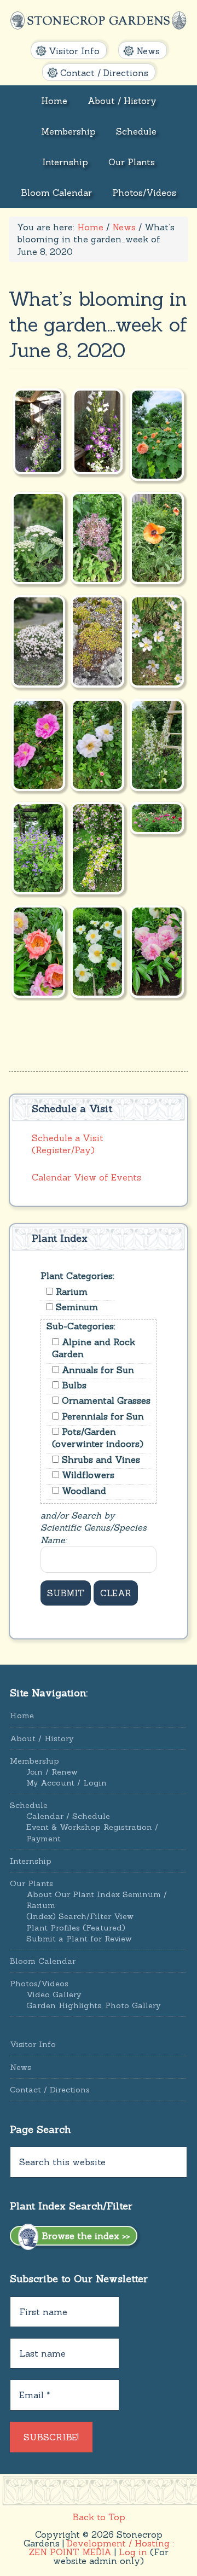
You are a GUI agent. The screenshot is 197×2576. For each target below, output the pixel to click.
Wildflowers (87, 1475)
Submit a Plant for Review (79, 1939)
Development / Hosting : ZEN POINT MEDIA (102, 2548)
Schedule (29, 1805)
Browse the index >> (84, 2236)
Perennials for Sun (102, 1416)
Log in (133, 2552)
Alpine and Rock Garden (94, 1348)
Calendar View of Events (86, 1177)
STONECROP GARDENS (99, 21)
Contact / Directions (50, 2090)
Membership (34, 1761)
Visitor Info (33, 2044)
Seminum (76, 1307)
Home (22, 1716)
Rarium (70, 1292)
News (21, 2067)
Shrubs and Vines (100, 1459)
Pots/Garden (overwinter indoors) (98, 1438)
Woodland (83, 1491)
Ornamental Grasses (105, 1400)
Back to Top (99, 2517)
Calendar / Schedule (68, 1816)
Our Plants (31, 1883)
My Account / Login (66, 1783)
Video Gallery (54, 1994)
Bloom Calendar (43, 1961)
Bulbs (73, 1385)
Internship (31, 1861)
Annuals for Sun (97, 1370)
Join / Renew (52, 1772)
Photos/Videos (39, 1984)
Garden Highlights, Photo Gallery (93, 2005)
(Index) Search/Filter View (80, 1916)
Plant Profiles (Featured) (76, 1928)
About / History (42, 1738)
